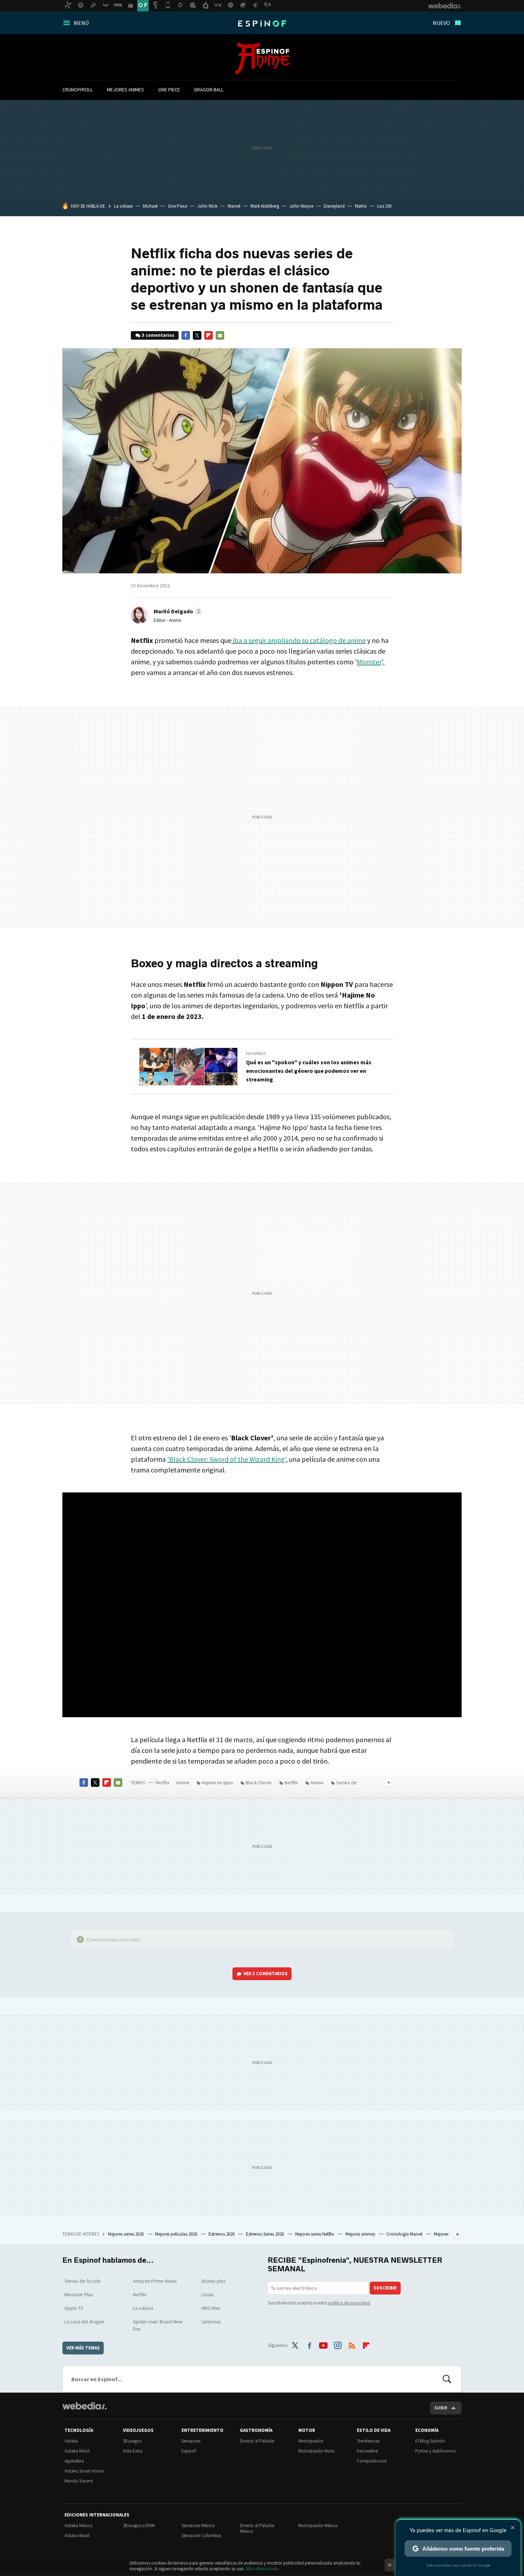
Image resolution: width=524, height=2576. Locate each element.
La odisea (123, 206)
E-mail (220, 335)
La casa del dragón (84, 2322)
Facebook (186, 335)
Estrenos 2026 (222, 2234)
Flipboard (209, 335)
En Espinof (256, 1054)
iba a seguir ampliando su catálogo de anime (299, 640)
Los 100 (384, 206)
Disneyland (334, 206)
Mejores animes (125, 90)
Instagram (338, 2344)
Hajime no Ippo (217, 1783)
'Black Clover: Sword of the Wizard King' (227, 1459)
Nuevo (441, 23)
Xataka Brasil (77, 2536)
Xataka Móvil (77, 2451)
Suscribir (385, 2288)
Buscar (447, 2379)
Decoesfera (367, 2451)
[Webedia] (84, 2406)
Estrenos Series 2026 (265, 2234)
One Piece (169, 90)
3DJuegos (132, 2441)
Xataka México (79, 2526)
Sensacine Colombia (201, 2536)
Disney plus (214, 2281)
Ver (266, 1974)
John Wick (207, 206)
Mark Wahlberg (265, 206)
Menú (81, 23)
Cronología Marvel (405, 2234)
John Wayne (301, 206)
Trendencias (368, 2441)
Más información (262, 2569)
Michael (150, 206)
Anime (262, 59)
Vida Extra (133, 2451)
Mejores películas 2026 (177, 2234)
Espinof (262, 24)
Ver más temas (83, 2348)
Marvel (234, 206)
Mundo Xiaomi (79, 2481)
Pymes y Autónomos (435, 2451)
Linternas (211, 2322)
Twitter (197, 335)
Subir (441, 2408)
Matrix (361, 206)
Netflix (163, 1783)
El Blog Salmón (430, 2441)
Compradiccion (372, 2461)
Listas (208, 2294)
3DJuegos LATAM (139, 2526)
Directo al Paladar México (257, 2528)
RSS (352, 2344)
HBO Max (211, 2308)
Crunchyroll (78, 90)
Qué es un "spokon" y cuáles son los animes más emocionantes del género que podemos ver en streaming (309, 1071)
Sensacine (191, 2441)
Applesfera (74, 2461)
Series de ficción (83, 2281)
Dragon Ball (209, 90)
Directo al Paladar (257, 2441)
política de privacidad (349, 2303)
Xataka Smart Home (84, 2471)
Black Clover (259, 1783)
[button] (177, 611)
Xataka (71, 2441)
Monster (369, 662)
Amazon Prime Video (155, 2281)
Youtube (323, 2344)
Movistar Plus (79, 2294)
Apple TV (74, 2308)
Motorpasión (311, 2441)
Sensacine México (198, 2526)
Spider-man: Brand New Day (158, 2325)
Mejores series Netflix (315, 2234)
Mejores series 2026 (126, 2234)
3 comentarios (158, 335)
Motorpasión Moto (317, 2451)
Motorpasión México (318, 2526)
